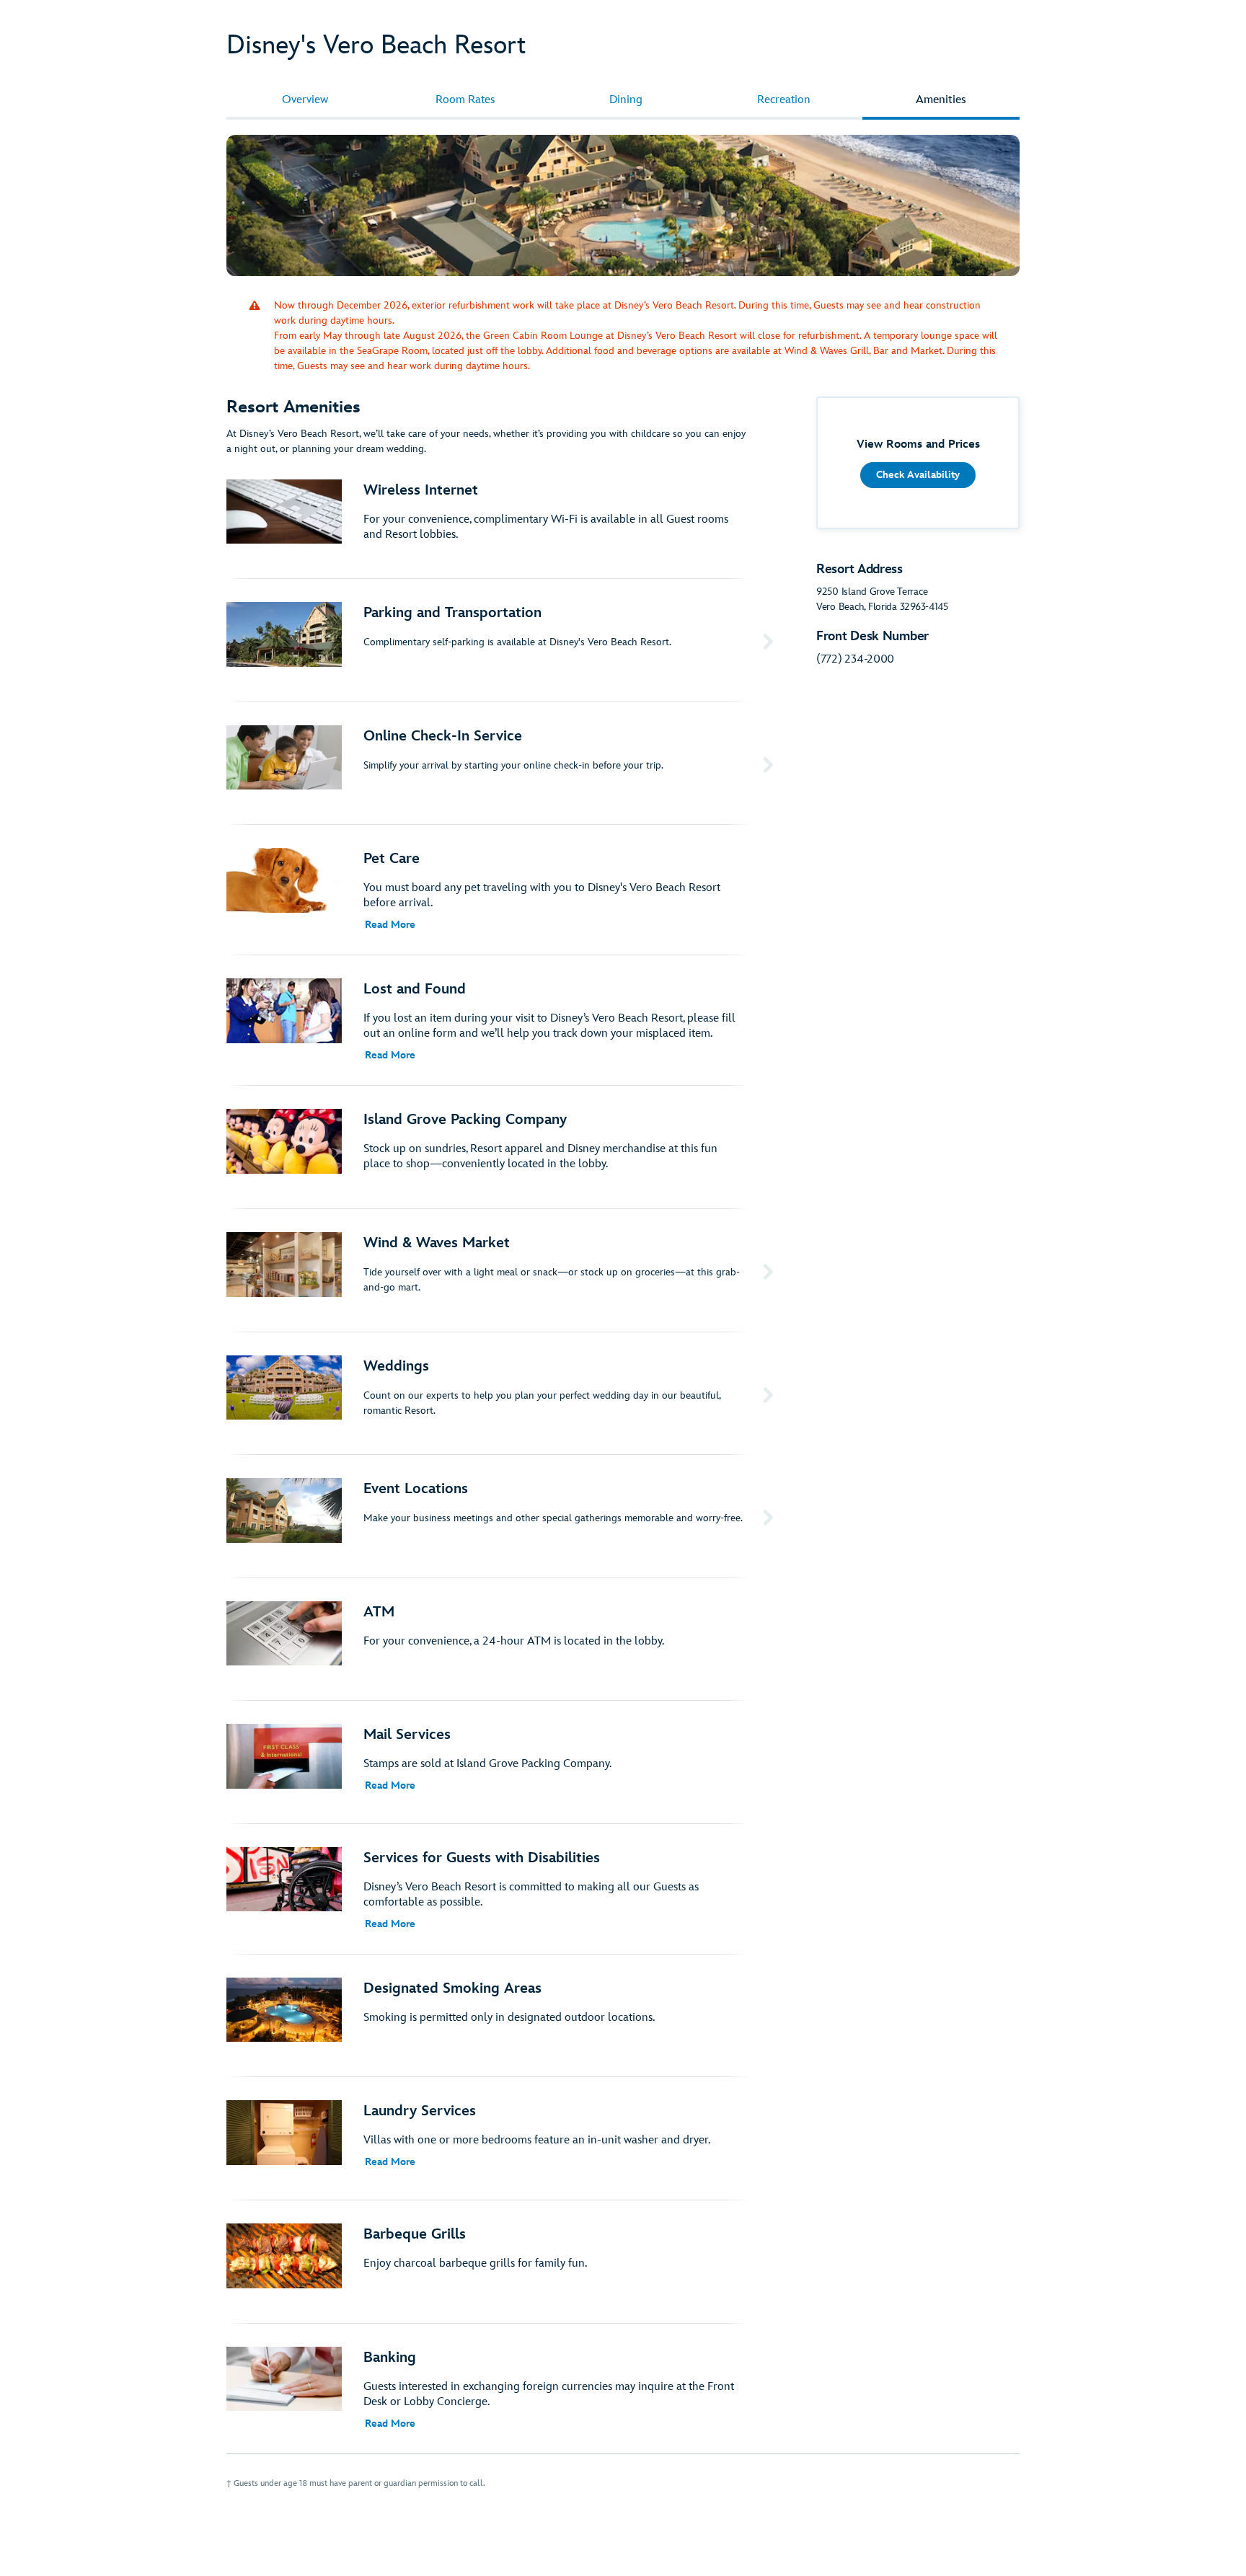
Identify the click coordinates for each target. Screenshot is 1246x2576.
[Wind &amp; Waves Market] (503, 1270)
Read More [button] (390, 925)
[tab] (305, 100)
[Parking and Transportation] (503, 640)
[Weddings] (503, 1394)
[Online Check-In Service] (503, 763)
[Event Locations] (503, 1516)
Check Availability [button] (918, 475)
